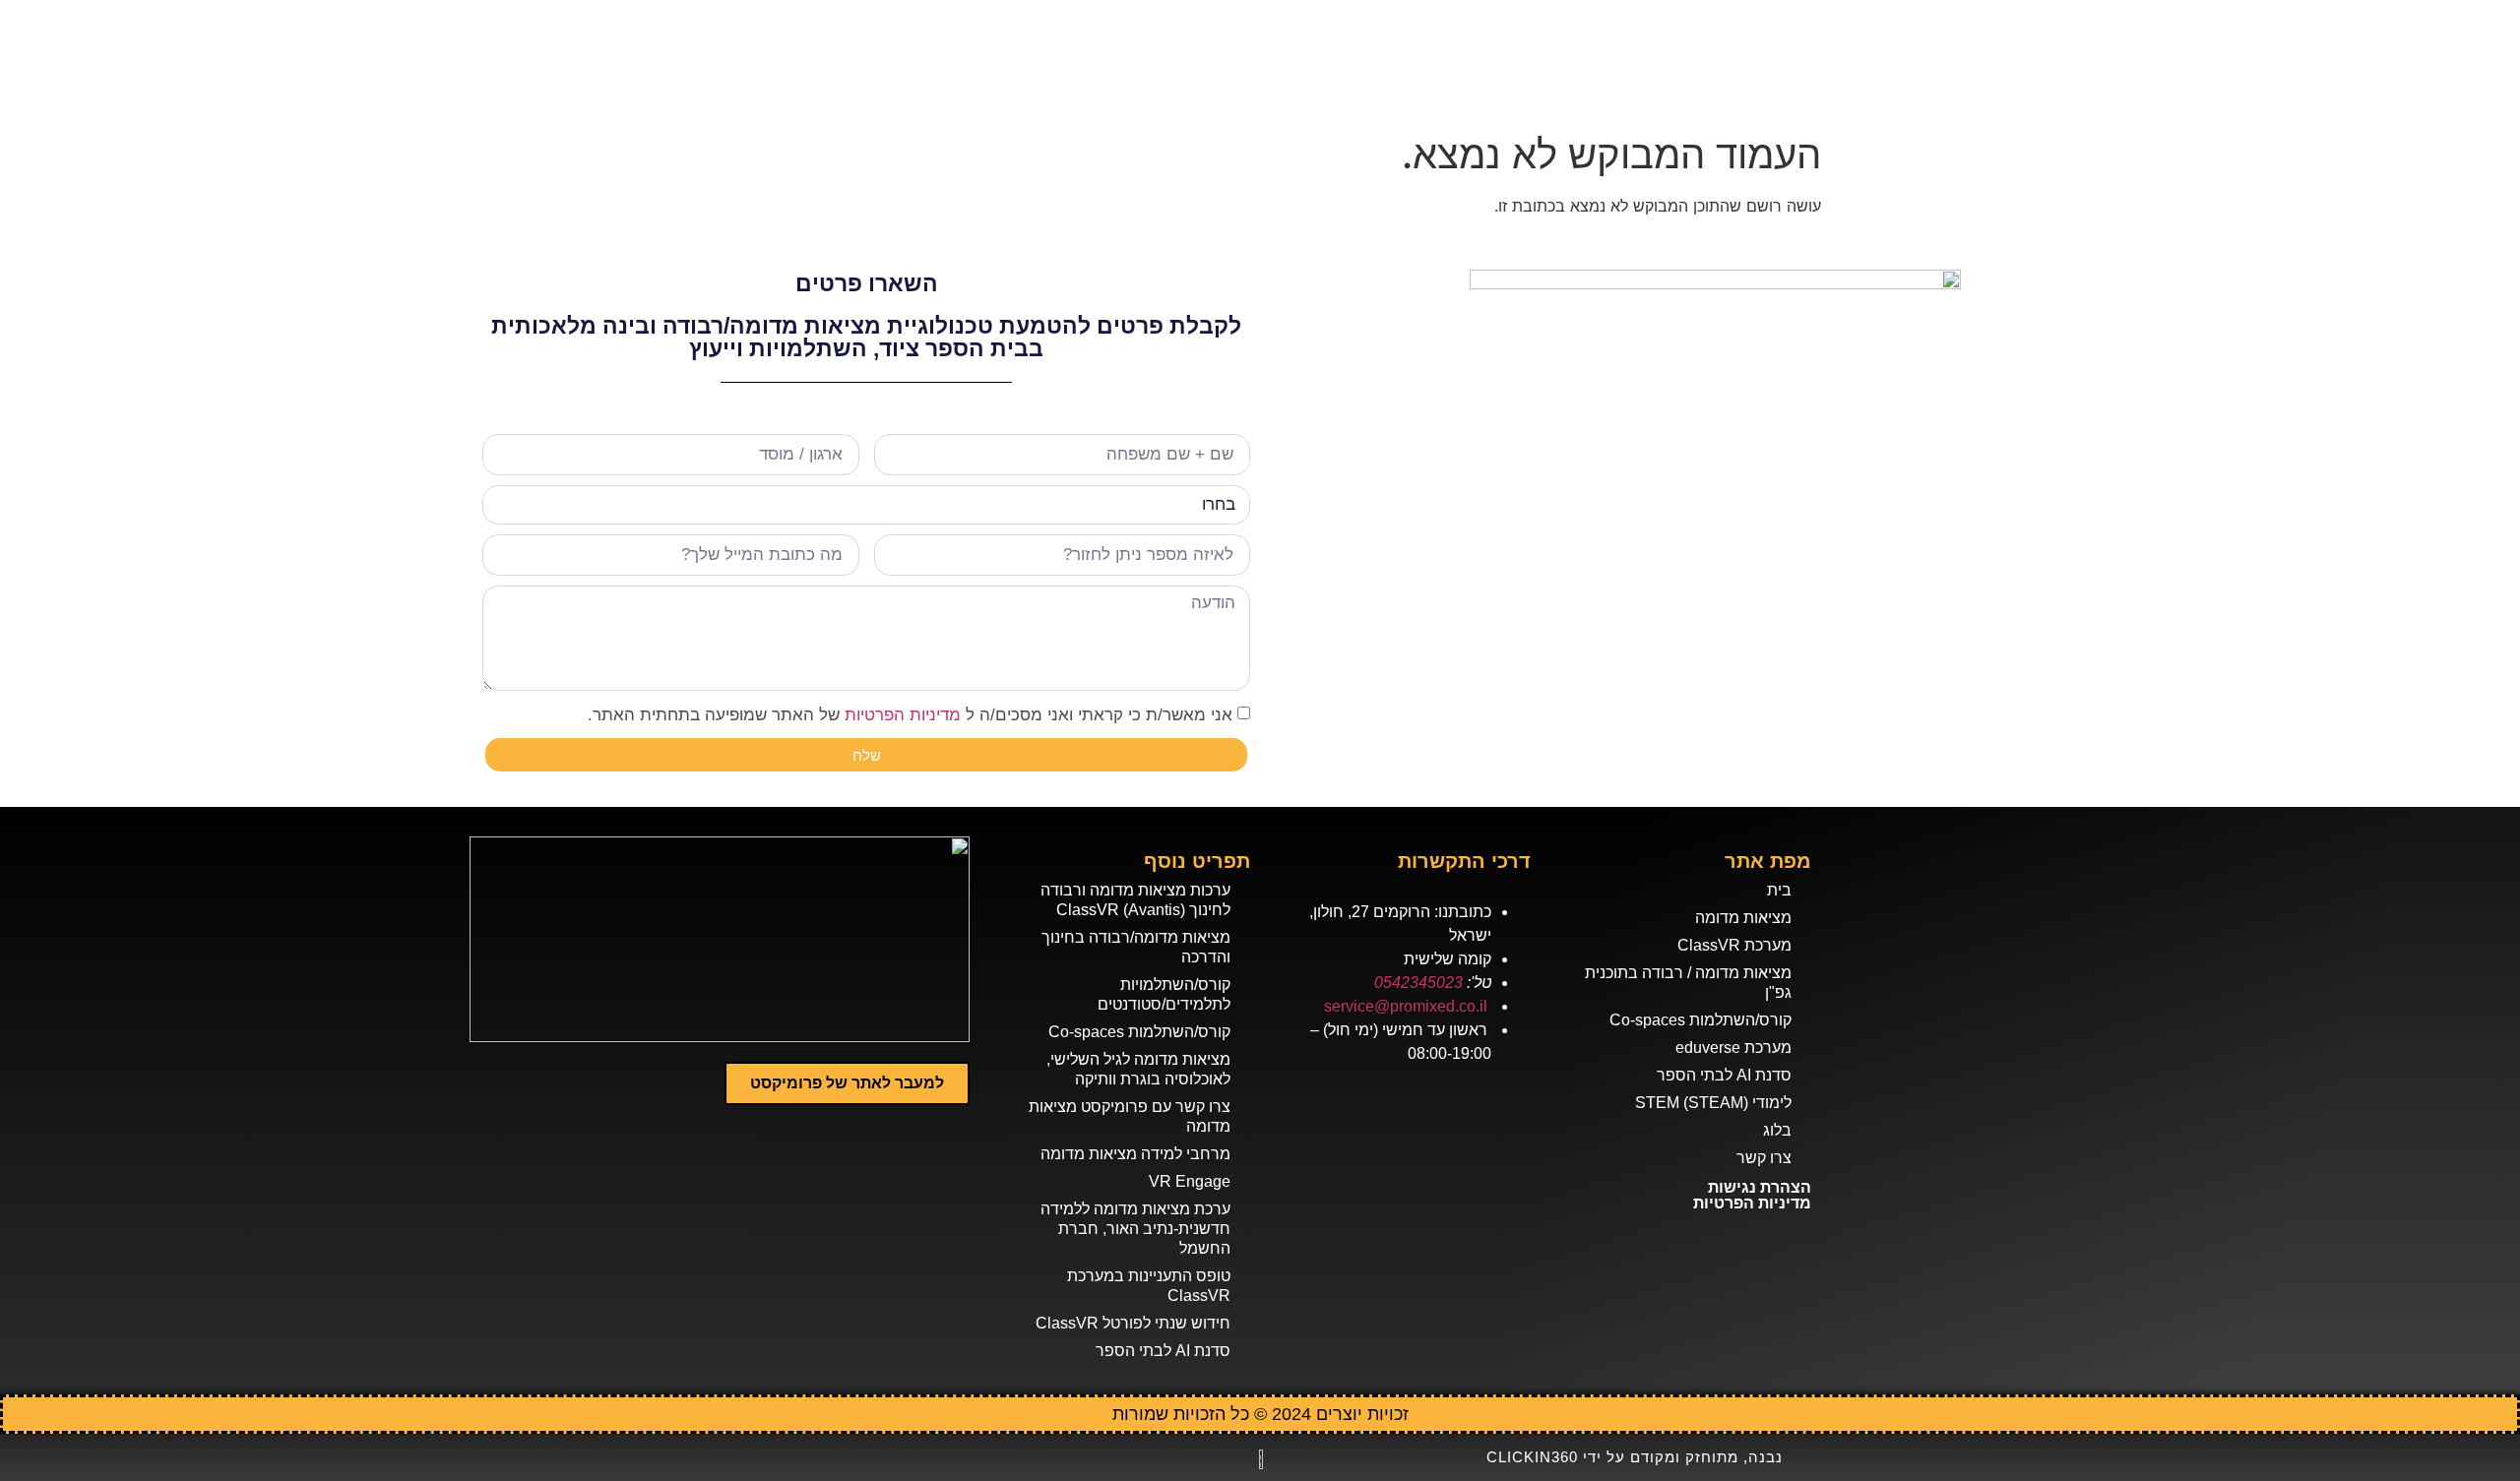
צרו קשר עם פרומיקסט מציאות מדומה (1130, 1116)
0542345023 (1418, 983)
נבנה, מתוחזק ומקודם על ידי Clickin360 (1635, 1457)
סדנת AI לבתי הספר (1724, 1075)
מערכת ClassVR (1734, 945)
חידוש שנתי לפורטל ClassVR (1133, 1323)
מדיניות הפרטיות (903, 715)
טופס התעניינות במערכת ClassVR (1149, 1286)
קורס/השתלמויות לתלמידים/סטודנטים (1164, 994)
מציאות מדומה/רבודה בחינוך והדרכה (1136, 947)
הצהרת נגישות (1760, 1187)
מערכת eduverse (1733, 1048)
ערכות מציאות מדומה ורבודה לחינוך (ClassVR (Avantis (1135, 900)
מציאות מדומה (1743, 918)
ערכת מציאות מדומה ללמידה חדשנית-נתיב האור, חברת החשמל (1135, 1229)
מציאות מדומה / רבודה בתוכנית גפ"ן (1688, 983)
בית (1779, 890)
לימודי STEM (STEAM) (1713, 1103)
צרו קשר (1764, 1158)
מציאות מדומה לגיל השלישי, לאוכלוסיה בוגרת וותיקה (1138, 1069)
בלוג (1777, 1130)
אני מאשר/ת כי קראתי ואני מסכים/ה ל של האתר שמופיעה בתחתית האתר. (910, 715)
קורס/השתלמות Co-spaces (1701, 1020)
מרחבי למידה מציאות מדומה (1135, 1154)
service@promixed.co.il (1406, 1006)
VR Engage (1190, 1181)
